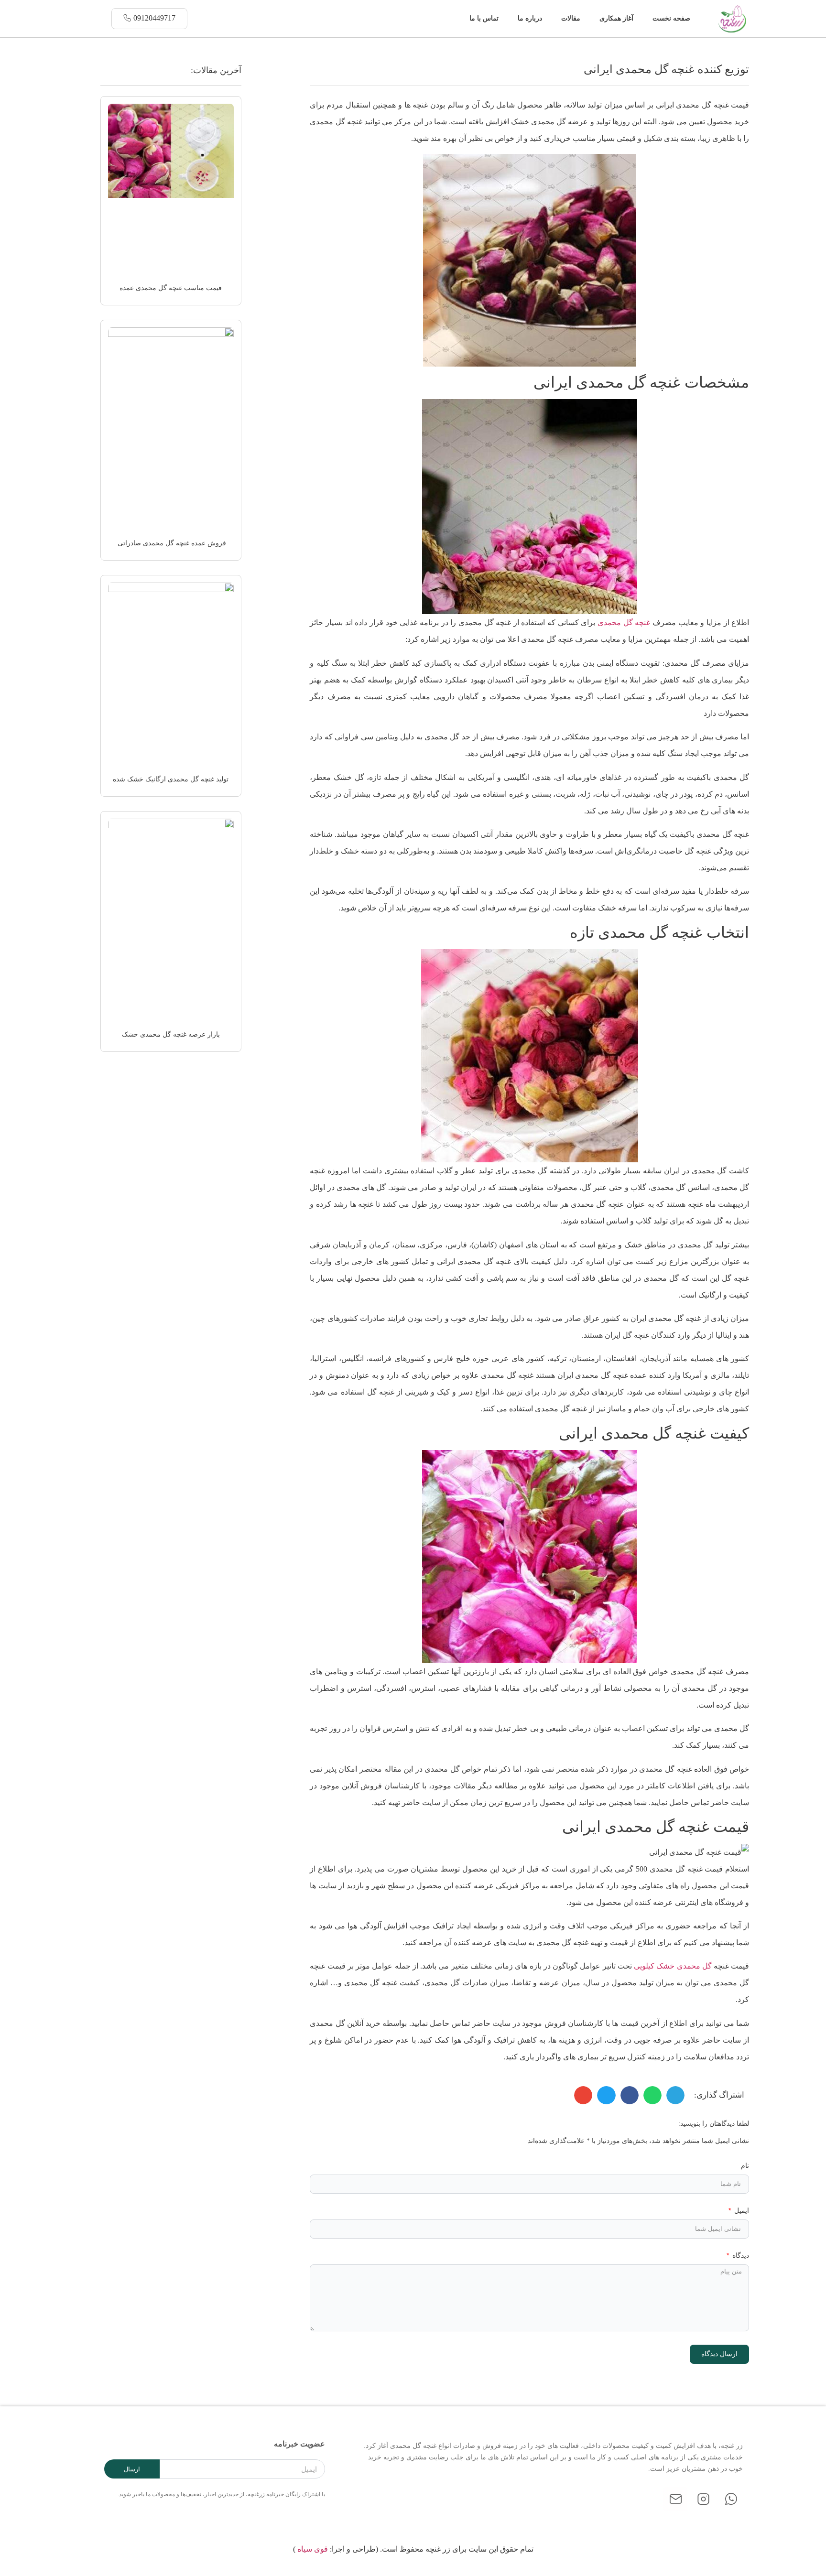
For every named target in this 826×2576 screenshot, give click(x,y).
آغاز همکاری (616, 18)
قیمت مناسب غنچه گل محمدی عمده (171, 288)
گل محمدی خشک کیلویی (673, 1966)
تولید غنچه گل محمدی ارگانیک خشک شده (171, 779)
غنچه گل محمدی (624, 622)
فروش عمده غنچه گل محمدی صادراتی (171, 543)
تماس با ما (484, 18)
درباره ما (530, 18)
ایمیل (741, 2211)
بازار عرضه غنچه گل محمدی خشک (171, 1034)
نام (745, 2166)
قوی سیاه (313, 2549)
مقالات (571, 18)
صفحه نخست (671, 18)
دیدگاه (740, 2256)
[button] (453, 19)
